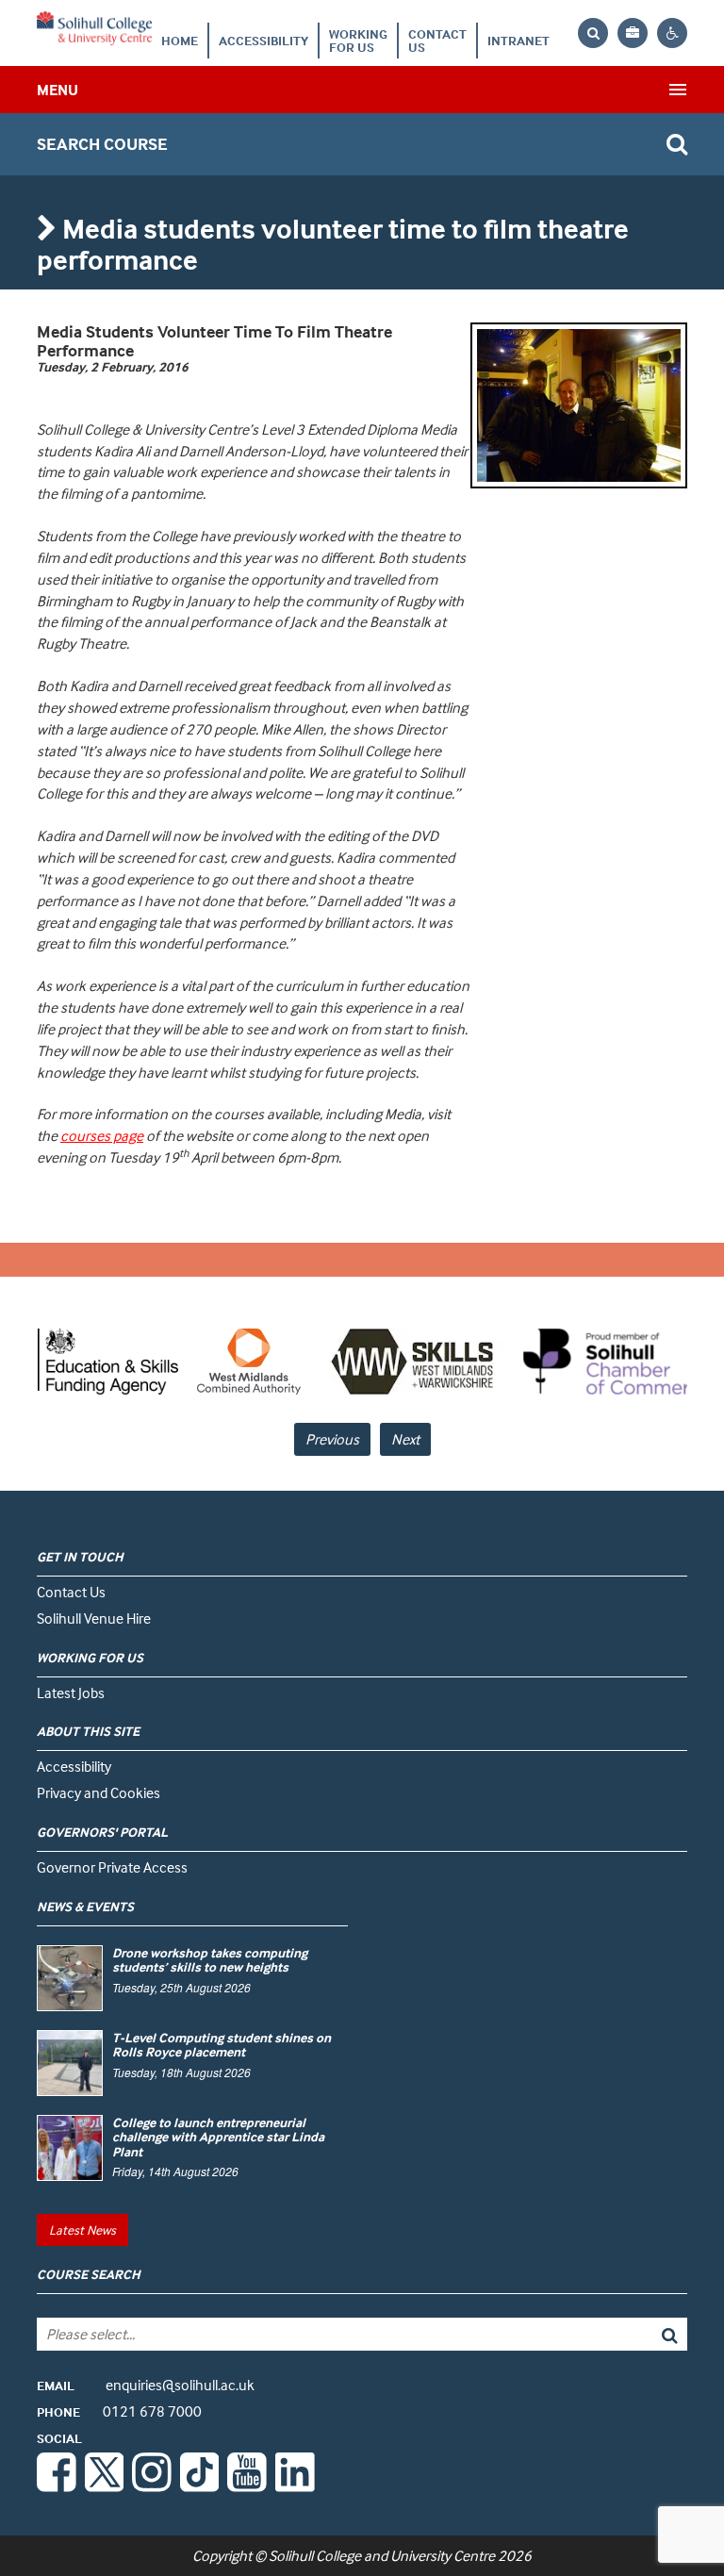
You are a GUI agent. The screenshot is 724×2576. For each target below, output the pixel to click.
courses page (102, 1135)
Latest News (82, 2229)
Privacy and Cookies (99, 1792)
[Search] (622, 2334)
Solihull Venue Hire (94, 1618)
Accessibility (263, 40)
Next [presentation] (405, 1439)
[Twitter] (105, 2486)
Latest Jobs (71, 1693)
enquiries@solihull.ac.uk (146, 2385)
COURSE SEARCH (89, 2274)
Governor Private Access (112, 1867)
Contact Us (437, 40)
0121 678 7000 (119, 2411)
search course (102, 144)
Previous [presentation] (332, 1439)
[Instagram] (152, 2486)
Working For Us (358, 40)
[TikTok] (200, 2486)
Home (180, 40)
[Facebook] (57, 2486)
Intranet (518, 40)
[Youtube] (247, 2486)
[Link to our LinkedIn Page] (295, 2486)
